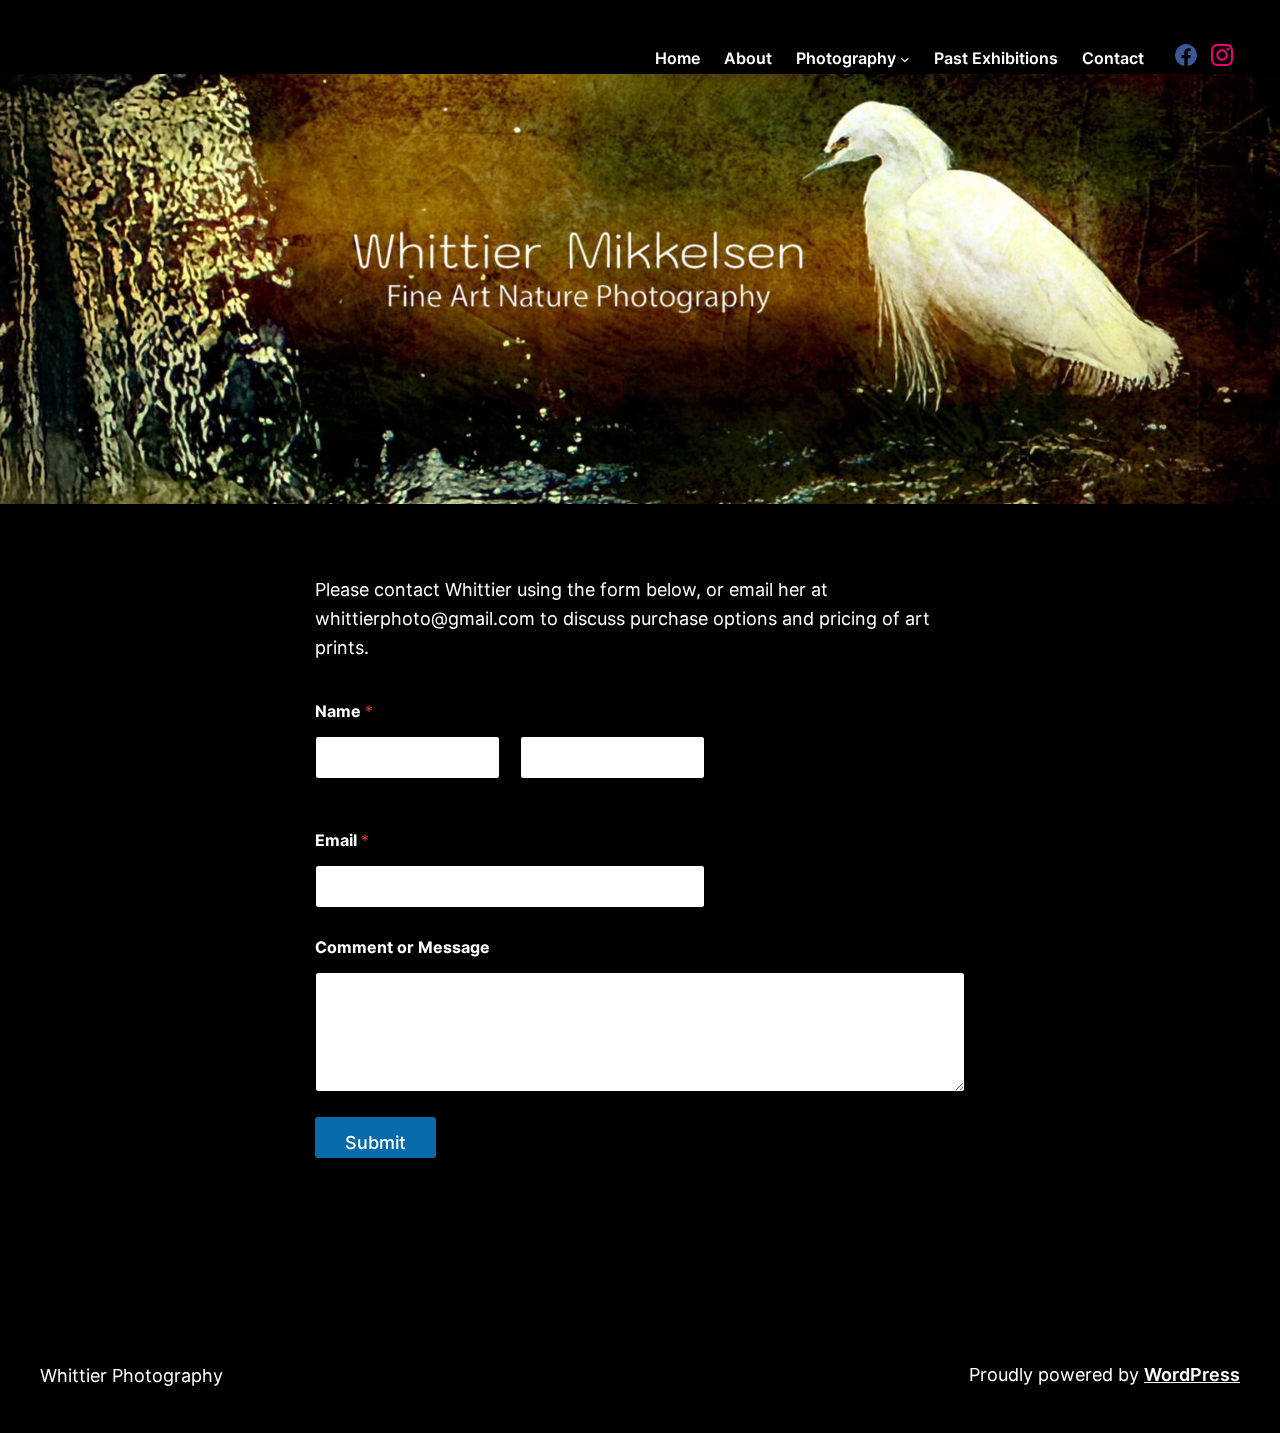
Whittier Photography (131, 1375)
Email (342, 840)
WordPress (1192, 1374)
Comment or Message (402, 947)
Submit (375, 1142)
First (329, 792)
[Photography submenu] (905, 59)
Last (534, 792)
